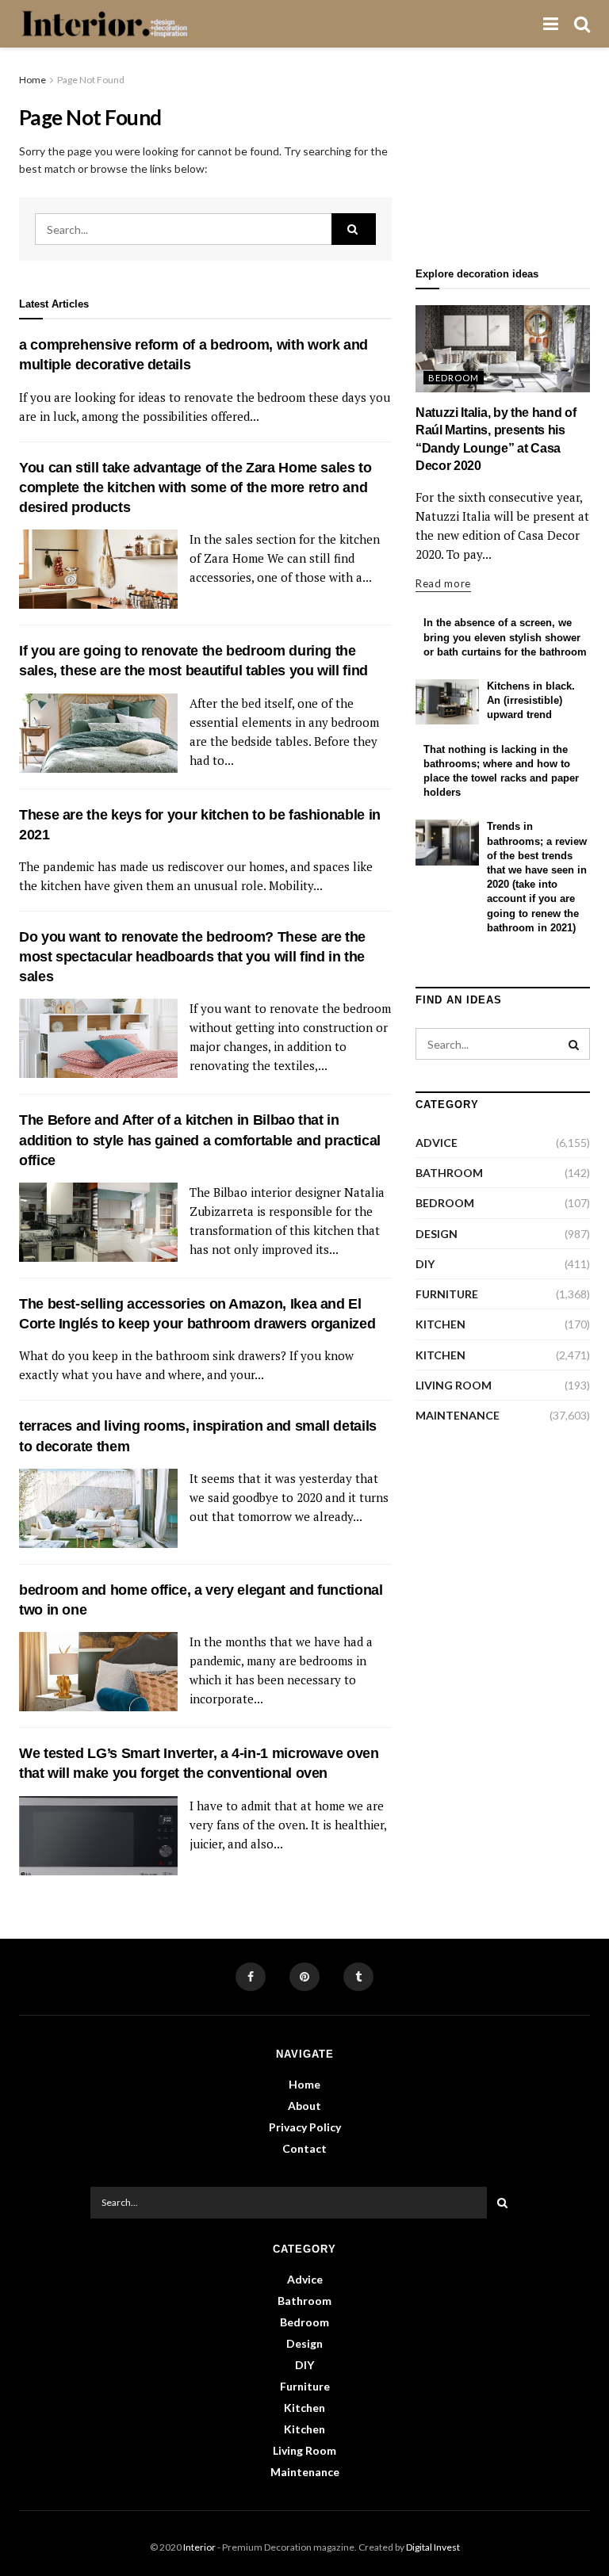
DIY (425, 1264)
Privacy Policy (305, 2127)
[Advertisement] (503, 151)
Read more (443, 583)
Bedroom (454, 378)
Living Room (454, 1385)
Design (437, 1234)
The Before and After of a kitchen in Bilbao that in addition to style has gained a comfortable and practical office (200, 1140)
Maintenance (458, 1415)
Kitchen (440, 1324)
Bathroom (449, 1173)
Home (33, 80)
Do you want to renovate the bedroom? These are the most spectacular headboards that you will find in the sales (192, 957)
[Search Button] (354, 229)
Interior (199, 2547)
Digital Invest (433, 2547)
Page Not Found (91, 80)
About (304, 2106)
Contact (304, 2148)
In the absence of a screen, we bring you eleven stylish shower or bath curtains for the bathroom (505, 637)
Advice (437, 1143)
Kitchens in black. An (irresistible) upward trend (531, 700)
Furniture (447, 1294)
